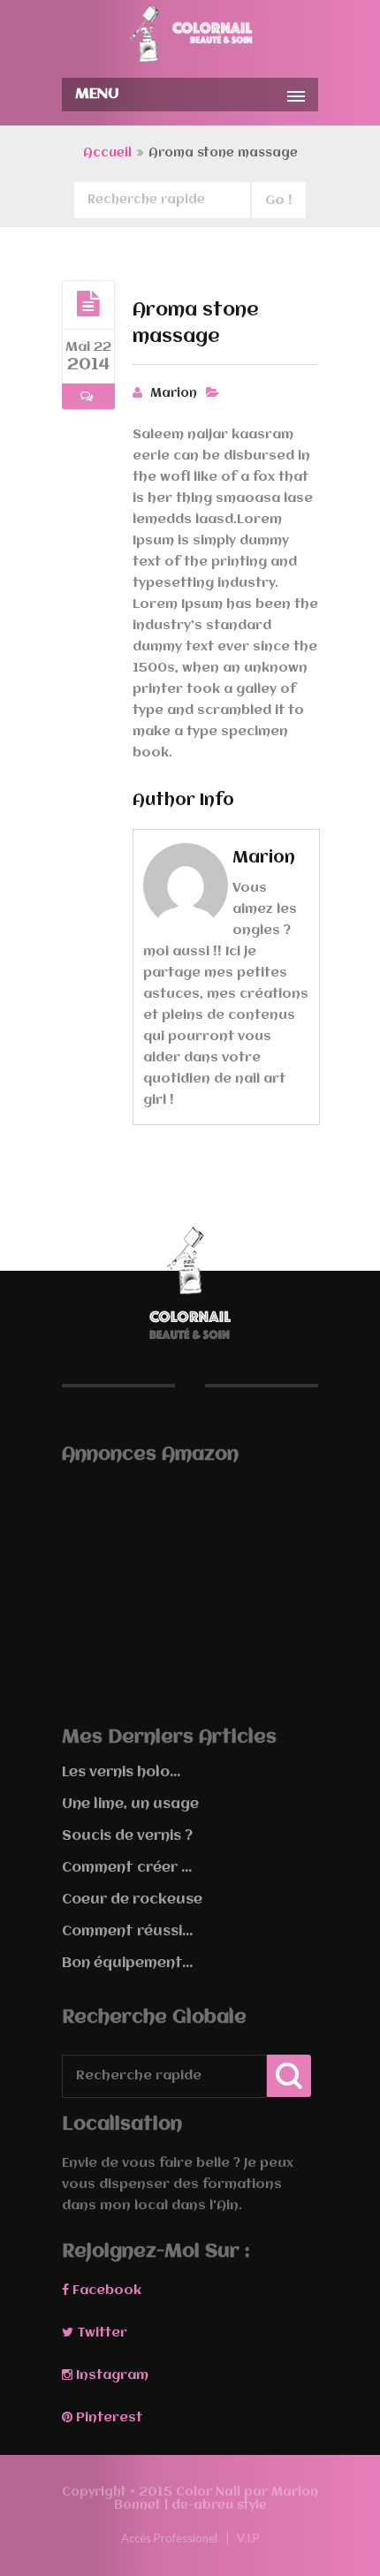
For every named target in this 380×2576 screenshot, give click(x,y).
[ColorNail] (190, 37)
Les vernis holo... (121, 1773)
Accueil (107, 153)
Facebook (105, 2291)
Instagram (110, 2375)
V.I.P (248, 2538)
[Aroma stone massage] (88, 304)
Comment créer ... (127, 1868)
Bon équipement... (127, 1964)
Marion (174, 393)
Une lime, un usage (130, 1805)
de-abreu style (219, 2505)
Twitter (100, 2333)
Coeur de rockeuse (132, 1900)
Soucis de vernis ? (127, 1836)
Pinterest (107, 2418)
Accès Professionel (169, 2538)
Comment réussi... (127, 1932)
